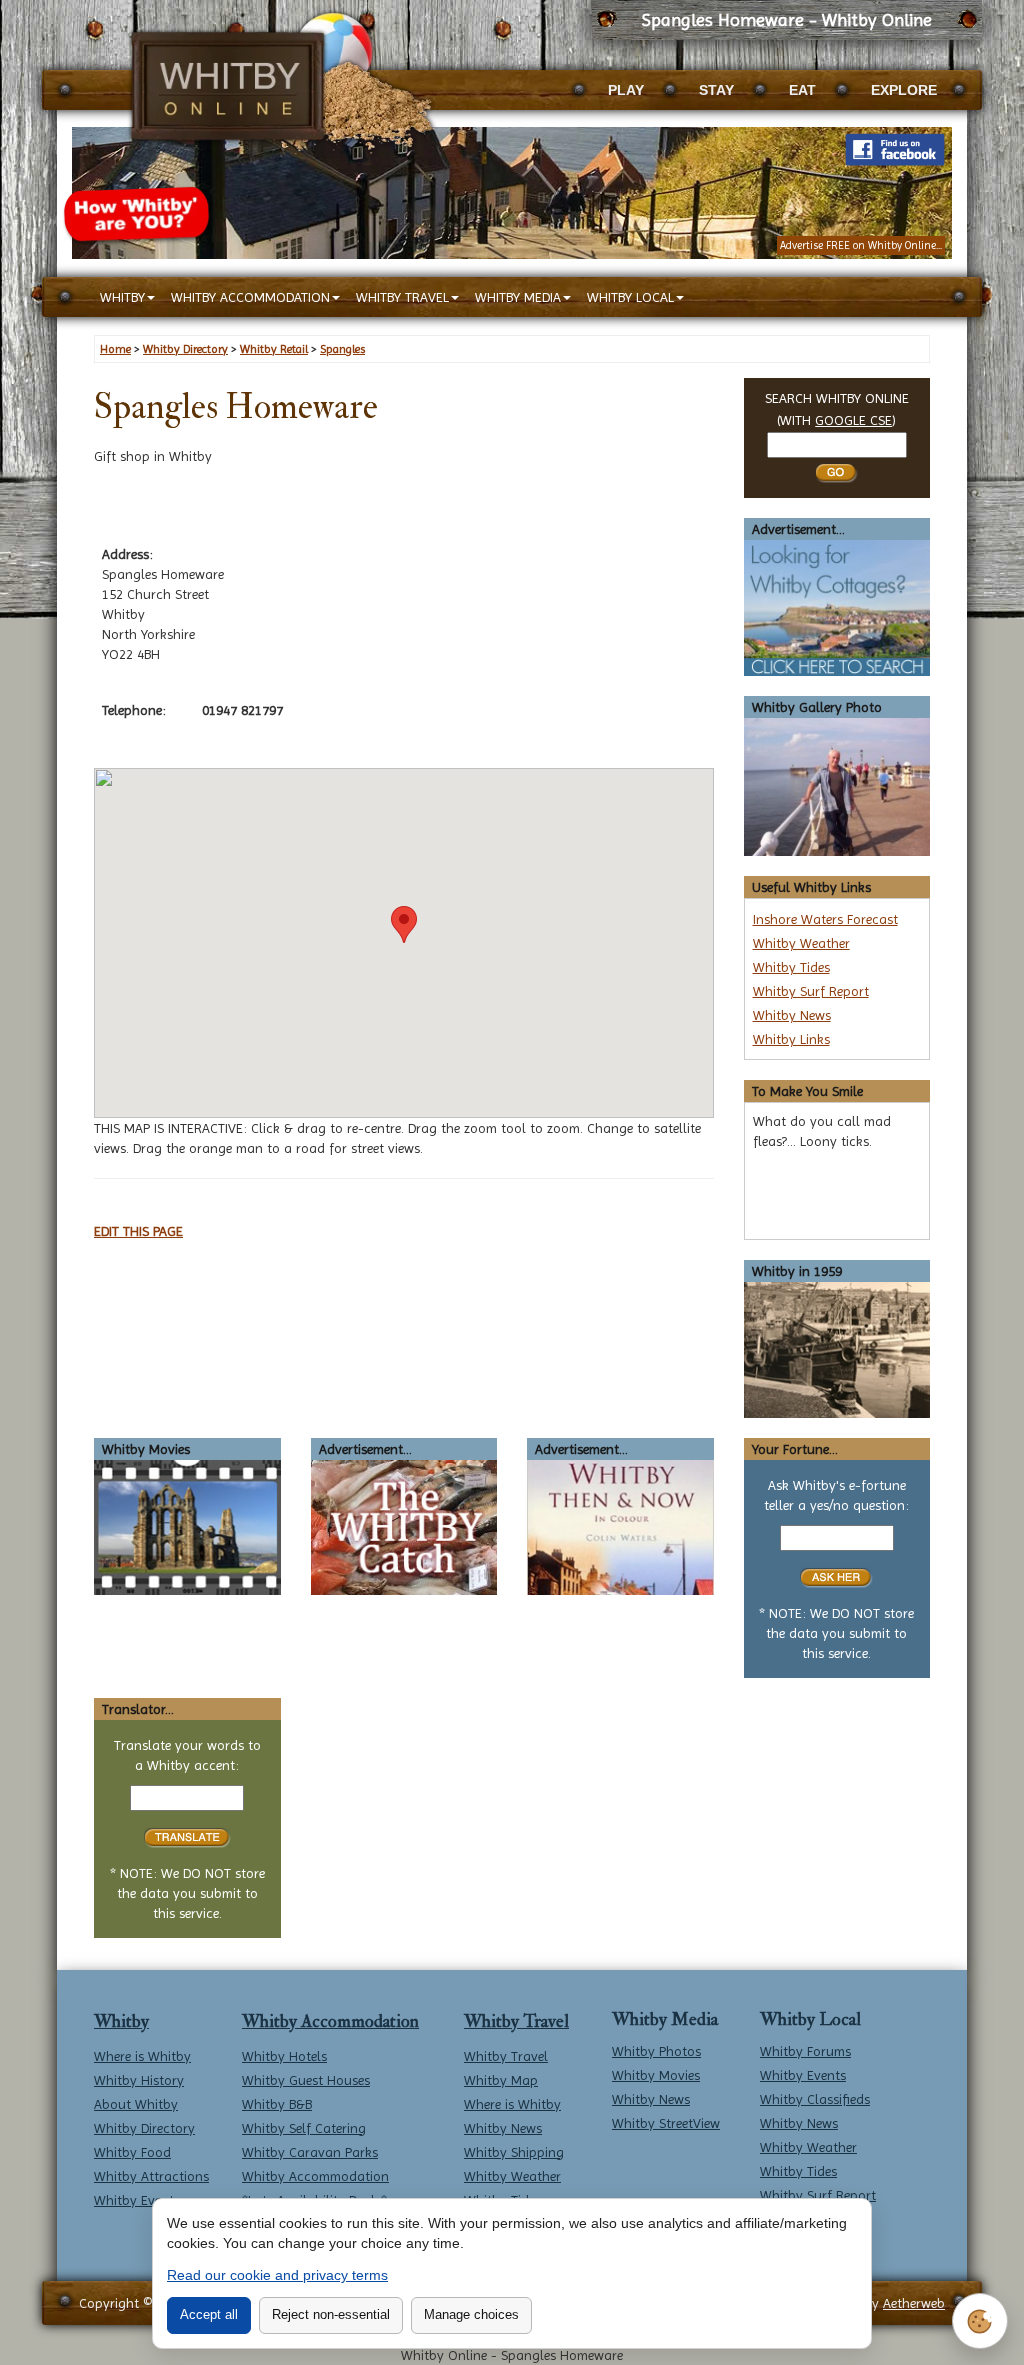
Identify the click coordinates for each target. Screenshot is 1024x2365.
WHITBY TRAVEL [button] (402, 297)
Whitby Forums (805, 2051)
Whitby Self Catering (304, 2128)
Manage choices (471, 2314)
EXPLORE (904, 90)
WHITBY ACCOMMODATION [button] (250, 297)
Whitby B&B (277, 2104)
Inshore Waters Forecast (825, 919)
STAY (716, 90)
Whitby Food (132, 2152)
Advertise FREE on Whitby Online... (861, 245)
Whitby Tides (791, 967)
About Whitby (136, 2104)
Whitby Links (791, 1039)
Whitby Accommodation (330, 2021)
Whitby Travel (516, 2021)
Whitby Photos (656, 2051)
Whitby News (792, 1015)
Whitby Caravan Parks (310, 2152)
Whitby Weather (801, 943)
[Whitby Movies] (187, 1526)
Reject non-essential (331, 2314)
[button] (404, 924)
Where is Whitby (142, 2056)
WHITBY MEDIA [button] (518, 297)
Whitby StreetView (666, 2123)
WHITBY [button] (122, 297)
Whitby (121, 2021)
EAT (802, 90)
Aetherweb (914, 2303)
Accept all (209, 2314)
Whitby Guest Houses (306, 2080)
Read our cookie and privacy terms (277, 2275)
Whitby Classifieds (815, 2099)
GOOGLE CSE (853, 420)
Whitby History (139, 2080)
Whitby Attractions (151, 2176)
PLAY (626, 90)
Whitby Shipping (514, 2152)
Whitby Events (137, 2200)
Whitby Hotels (284, 2056)
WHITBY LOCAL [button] (630, 297)
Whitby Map (501, 2080)
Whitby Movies (656, 2075)
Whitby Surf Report (811, 991)
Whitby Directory (144, 2128)
